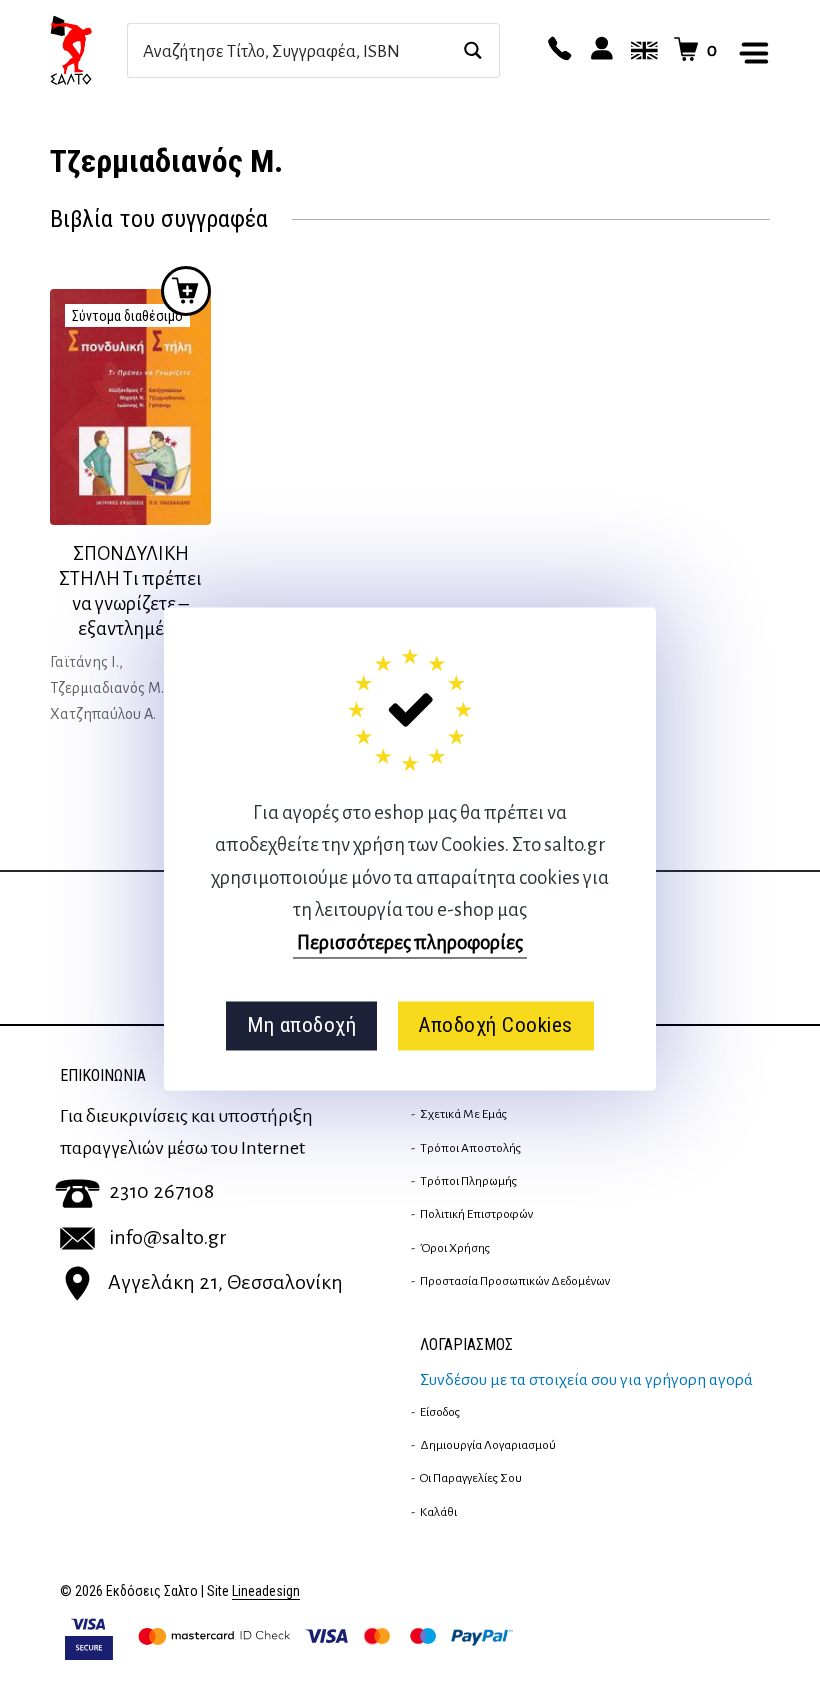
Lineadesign (266, 1591)
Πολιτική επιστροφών (476, 1214)
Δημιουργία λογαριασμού (488, 1445)
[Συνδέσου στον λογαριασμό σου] (599, 50)
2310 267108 (161, 1191)
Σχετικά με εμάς (463, 1114)
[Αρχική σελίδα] (88, 50)
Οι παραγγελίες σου (471, 1478)
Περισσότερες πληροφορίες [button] (410, 942)
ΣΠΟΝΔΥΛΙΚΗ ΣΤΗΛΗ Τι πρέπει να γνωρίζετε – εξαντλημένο (130, 591)
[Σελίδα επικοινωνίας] (557, 50)
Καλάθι (438, 1512)
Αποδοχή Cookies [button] (495, 1026)
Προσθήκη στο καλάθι (186, 291)
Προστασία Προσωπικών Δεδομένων (515, 1281)
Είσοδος (440, 1412)
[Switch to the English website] (641, 50)
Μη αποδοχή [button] (301, 1026)
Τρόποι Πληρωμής (468, 1181)
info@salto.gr (168, 1237)
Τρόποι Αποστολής (470, 1148)
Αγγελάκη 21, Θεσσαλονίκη (225, 1282)
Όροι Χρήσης (455, 1248)
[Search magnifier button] (472, 50)
